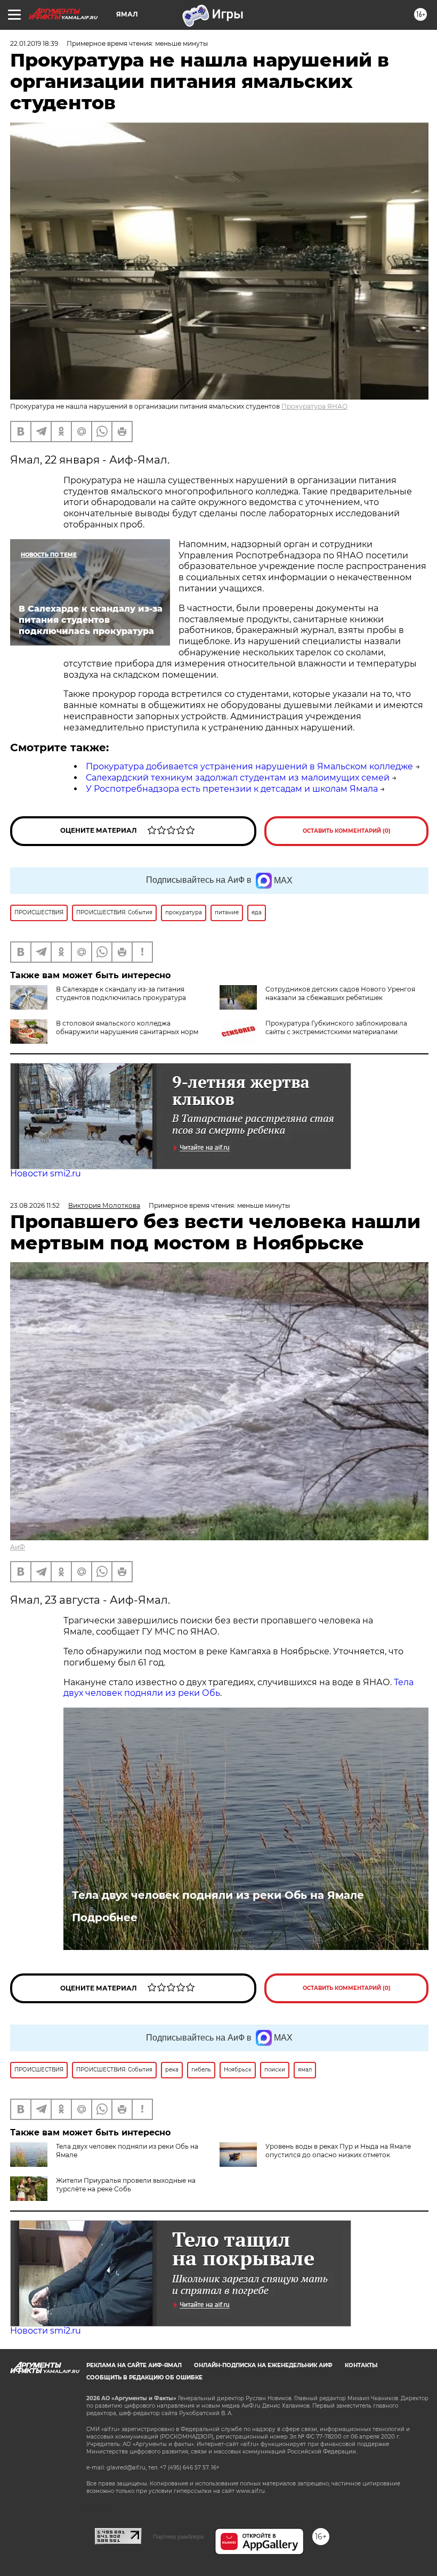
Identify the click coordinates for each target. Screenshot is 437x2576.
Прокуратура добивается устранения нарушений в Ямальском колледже (249, 766)
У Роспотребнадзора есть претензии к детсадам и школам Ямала (232, 789)
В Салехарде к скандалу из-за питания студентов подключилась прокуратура (121, 993)
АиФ (18, 1547)
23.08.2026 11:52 (35, 1205)
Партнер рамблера (178, 2537)
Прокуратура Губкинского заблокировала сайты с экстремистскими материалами (336, 1027)
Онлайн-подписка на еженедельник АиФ (263, 2365)
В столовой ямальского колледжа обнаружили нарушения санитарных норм (127, 1027)
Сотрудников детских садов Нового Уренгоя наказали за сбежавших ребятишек (340, 993)
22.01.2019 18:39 (34, 43)
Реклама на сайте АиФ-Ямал (134, 2365)
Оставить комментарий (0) (347, 831)
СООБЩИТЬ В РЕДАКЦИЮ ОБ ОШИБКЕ (144, 2378)
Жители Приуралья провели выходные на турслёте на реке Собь (126, 2185)
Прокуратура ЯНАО (314, 406)
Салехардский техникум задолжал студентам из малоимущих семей (238, 778)
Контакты (361, 2365)
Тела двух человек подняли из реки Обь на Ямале (218, 1895)
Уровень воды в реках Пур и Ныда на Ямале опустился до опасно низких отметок (338, 2151)
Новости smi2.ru (46, 1173)
